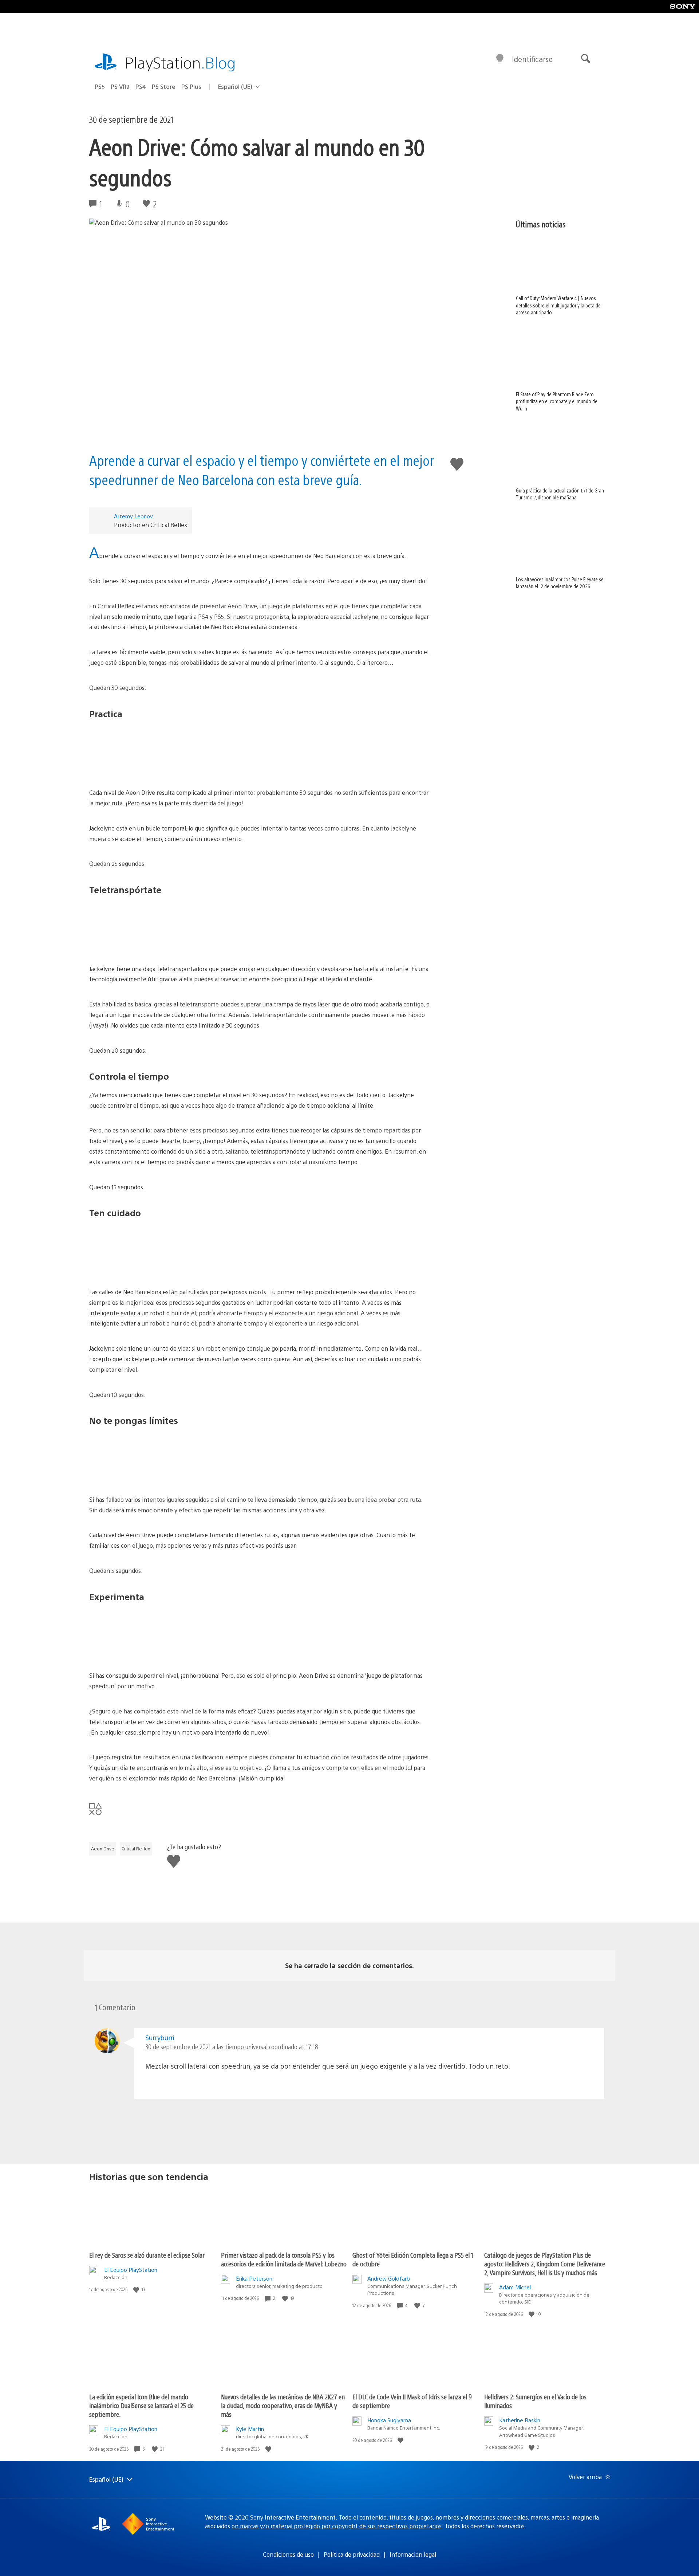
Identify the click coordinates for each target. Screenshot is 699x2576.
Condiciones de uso (288, 2554)
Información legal (413, 2554)
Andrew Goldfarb (389, 2278)
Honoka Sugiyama (389, 2420)
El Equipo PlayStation (131, 2269)
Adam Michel (515, 2287)
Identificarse (532, 59)
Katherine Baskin (520, 2420)
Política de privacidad (352, 2554)
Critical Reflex (136, 1849)
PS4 (141, 87)
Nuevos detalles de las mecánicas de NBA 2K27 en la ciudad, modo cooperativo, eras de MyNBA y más (283, 2405)
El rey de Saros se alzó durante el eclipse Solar (147, 2255)
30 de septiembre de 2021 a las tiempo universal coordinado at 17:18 (232, 2047)
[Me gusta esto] (137, 2290)
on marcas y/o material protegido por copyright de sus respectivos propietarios (337, 2526)
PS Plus (191, 87)
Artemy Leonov (133, 516)
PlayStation (180, 62)
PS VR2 (120, 87)
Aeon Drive (103, 1849)
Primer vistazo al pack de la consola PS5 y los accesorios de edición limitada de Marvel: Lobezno (284, 2259)
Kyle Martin (250, 2429)
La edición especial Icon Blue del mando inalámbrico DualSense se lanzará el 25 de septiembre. (141, 2405)
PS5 (100, 87)
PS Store (164, 87)
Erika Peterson (254, 2278)
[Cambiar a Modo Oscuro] (500, 59)
